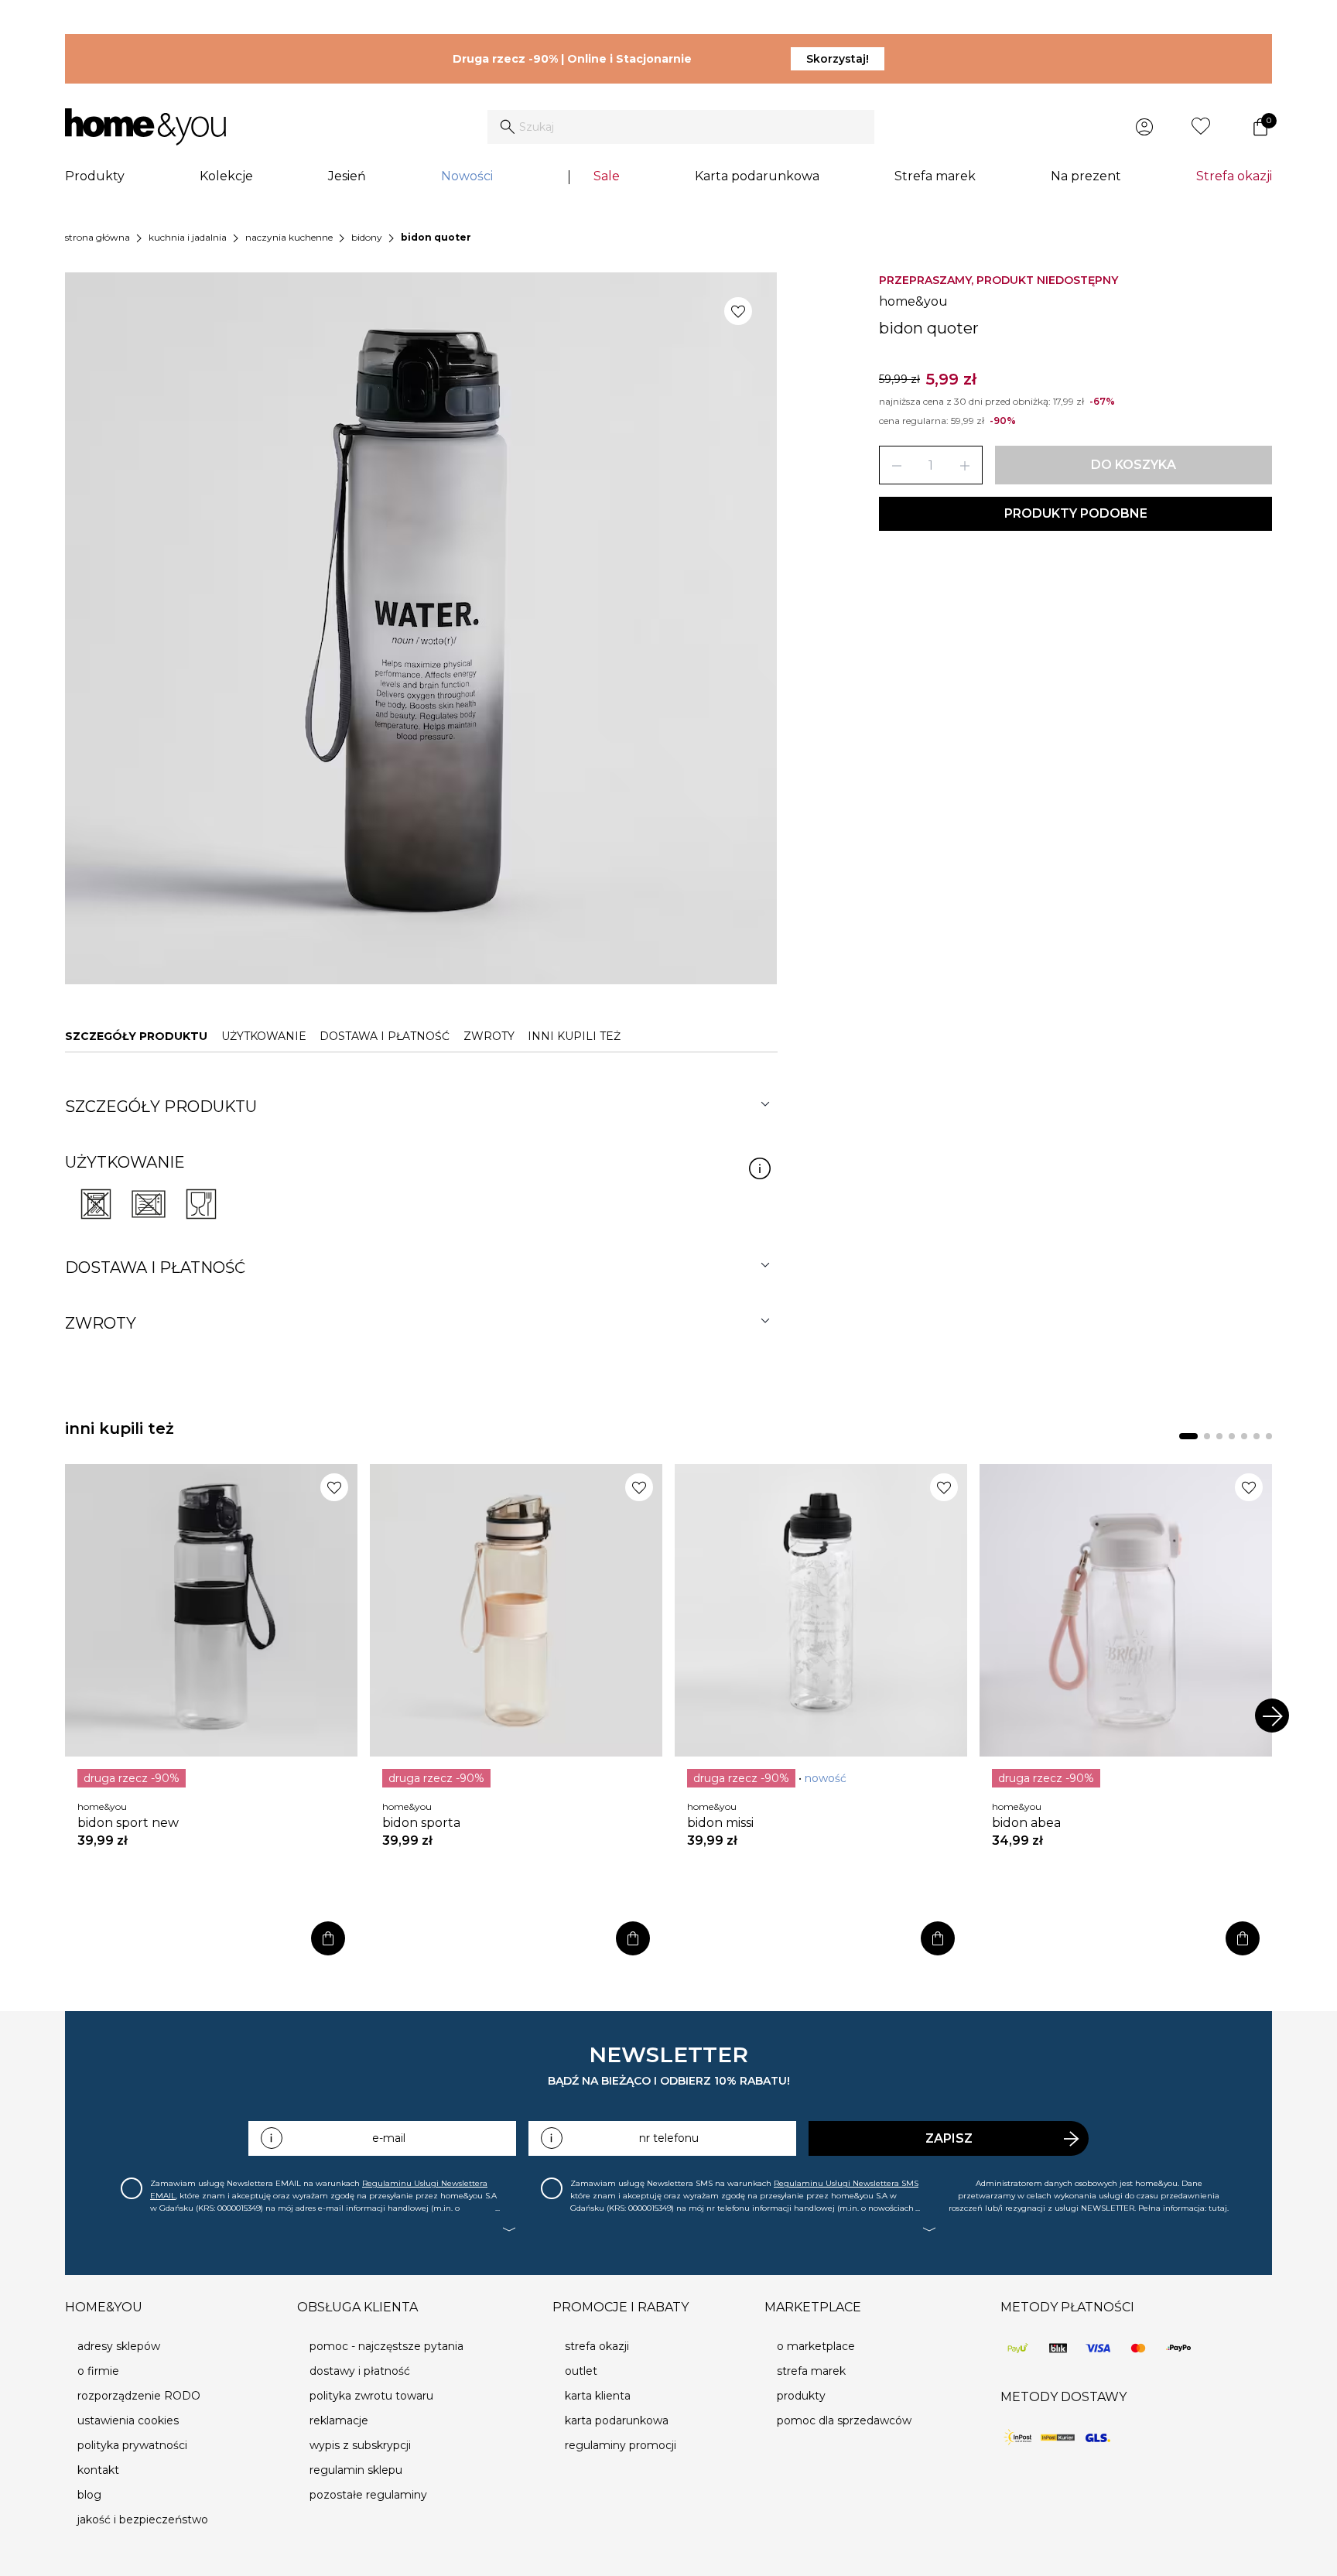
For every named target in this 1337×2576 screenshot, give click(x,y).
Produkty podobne (1076, 513)
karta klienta (598, 2396)
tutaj (1218, 2208)
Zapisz (949, 2138)
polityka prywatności (132, 2445)
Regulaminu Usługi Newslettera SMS (846, 2183)
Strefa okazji (1234, 176)
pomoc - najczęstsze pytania (386, 2346)
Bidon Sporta (421, 1823)
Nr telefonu (669, 2138)
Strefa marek (935, 176)
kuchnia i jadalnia (188, 237)
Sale (607, 176)
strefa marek (811, 2371)
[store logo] (145, 127)
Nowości (467, 176)
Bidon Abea (1026, 1823)
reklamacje (339, 2420)
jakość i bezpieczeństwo (143, 2520)
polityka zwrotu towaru (371, 2396)
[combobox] (681, 127)
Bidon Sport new (128, 1823)
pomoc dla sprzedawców (844, 2420)
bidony (367, 237)
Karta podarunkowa (757, 176)
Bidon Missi (720, 1823)
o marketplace (816, 2346)
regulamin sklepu (356, 2470)
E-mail (389, 2138)
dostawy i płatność (360, 2371)
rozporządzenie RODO (139, 2396)
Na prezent (1086, 176)
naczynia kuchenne (289, 237)
